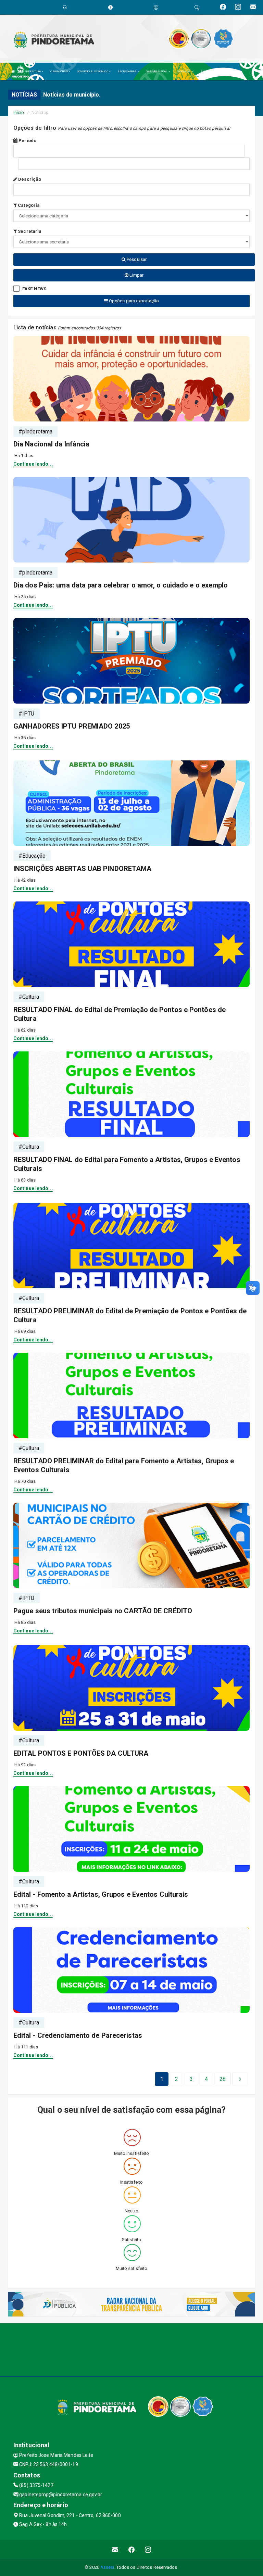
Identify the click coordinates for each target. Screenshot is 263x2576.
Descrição (29, 179)
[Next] (240, 2079)
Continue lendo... (33, 464)
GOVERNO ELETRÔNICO (93, 71)
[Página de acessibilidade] (156, 7)
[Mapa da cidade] (131, 2349)
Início (19, 112)
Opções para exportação (133, 301)
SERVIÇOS (184, 71)
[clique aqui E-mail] (115, 2549)
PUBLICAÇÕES (210, 71)
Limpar (136, 275)
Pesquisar (136, 259)
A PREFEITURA (32, 71)
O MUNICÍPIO (59, 71)
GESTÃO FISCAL (157, 71)
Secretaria (29, 231)
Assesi (107, 2567)
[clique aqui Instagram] (148, 2549)
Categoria (28, 205)
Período (27, 141)
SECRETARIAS (127, 71)
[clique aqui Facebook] (132, 2549)
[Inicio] (13, 71)
